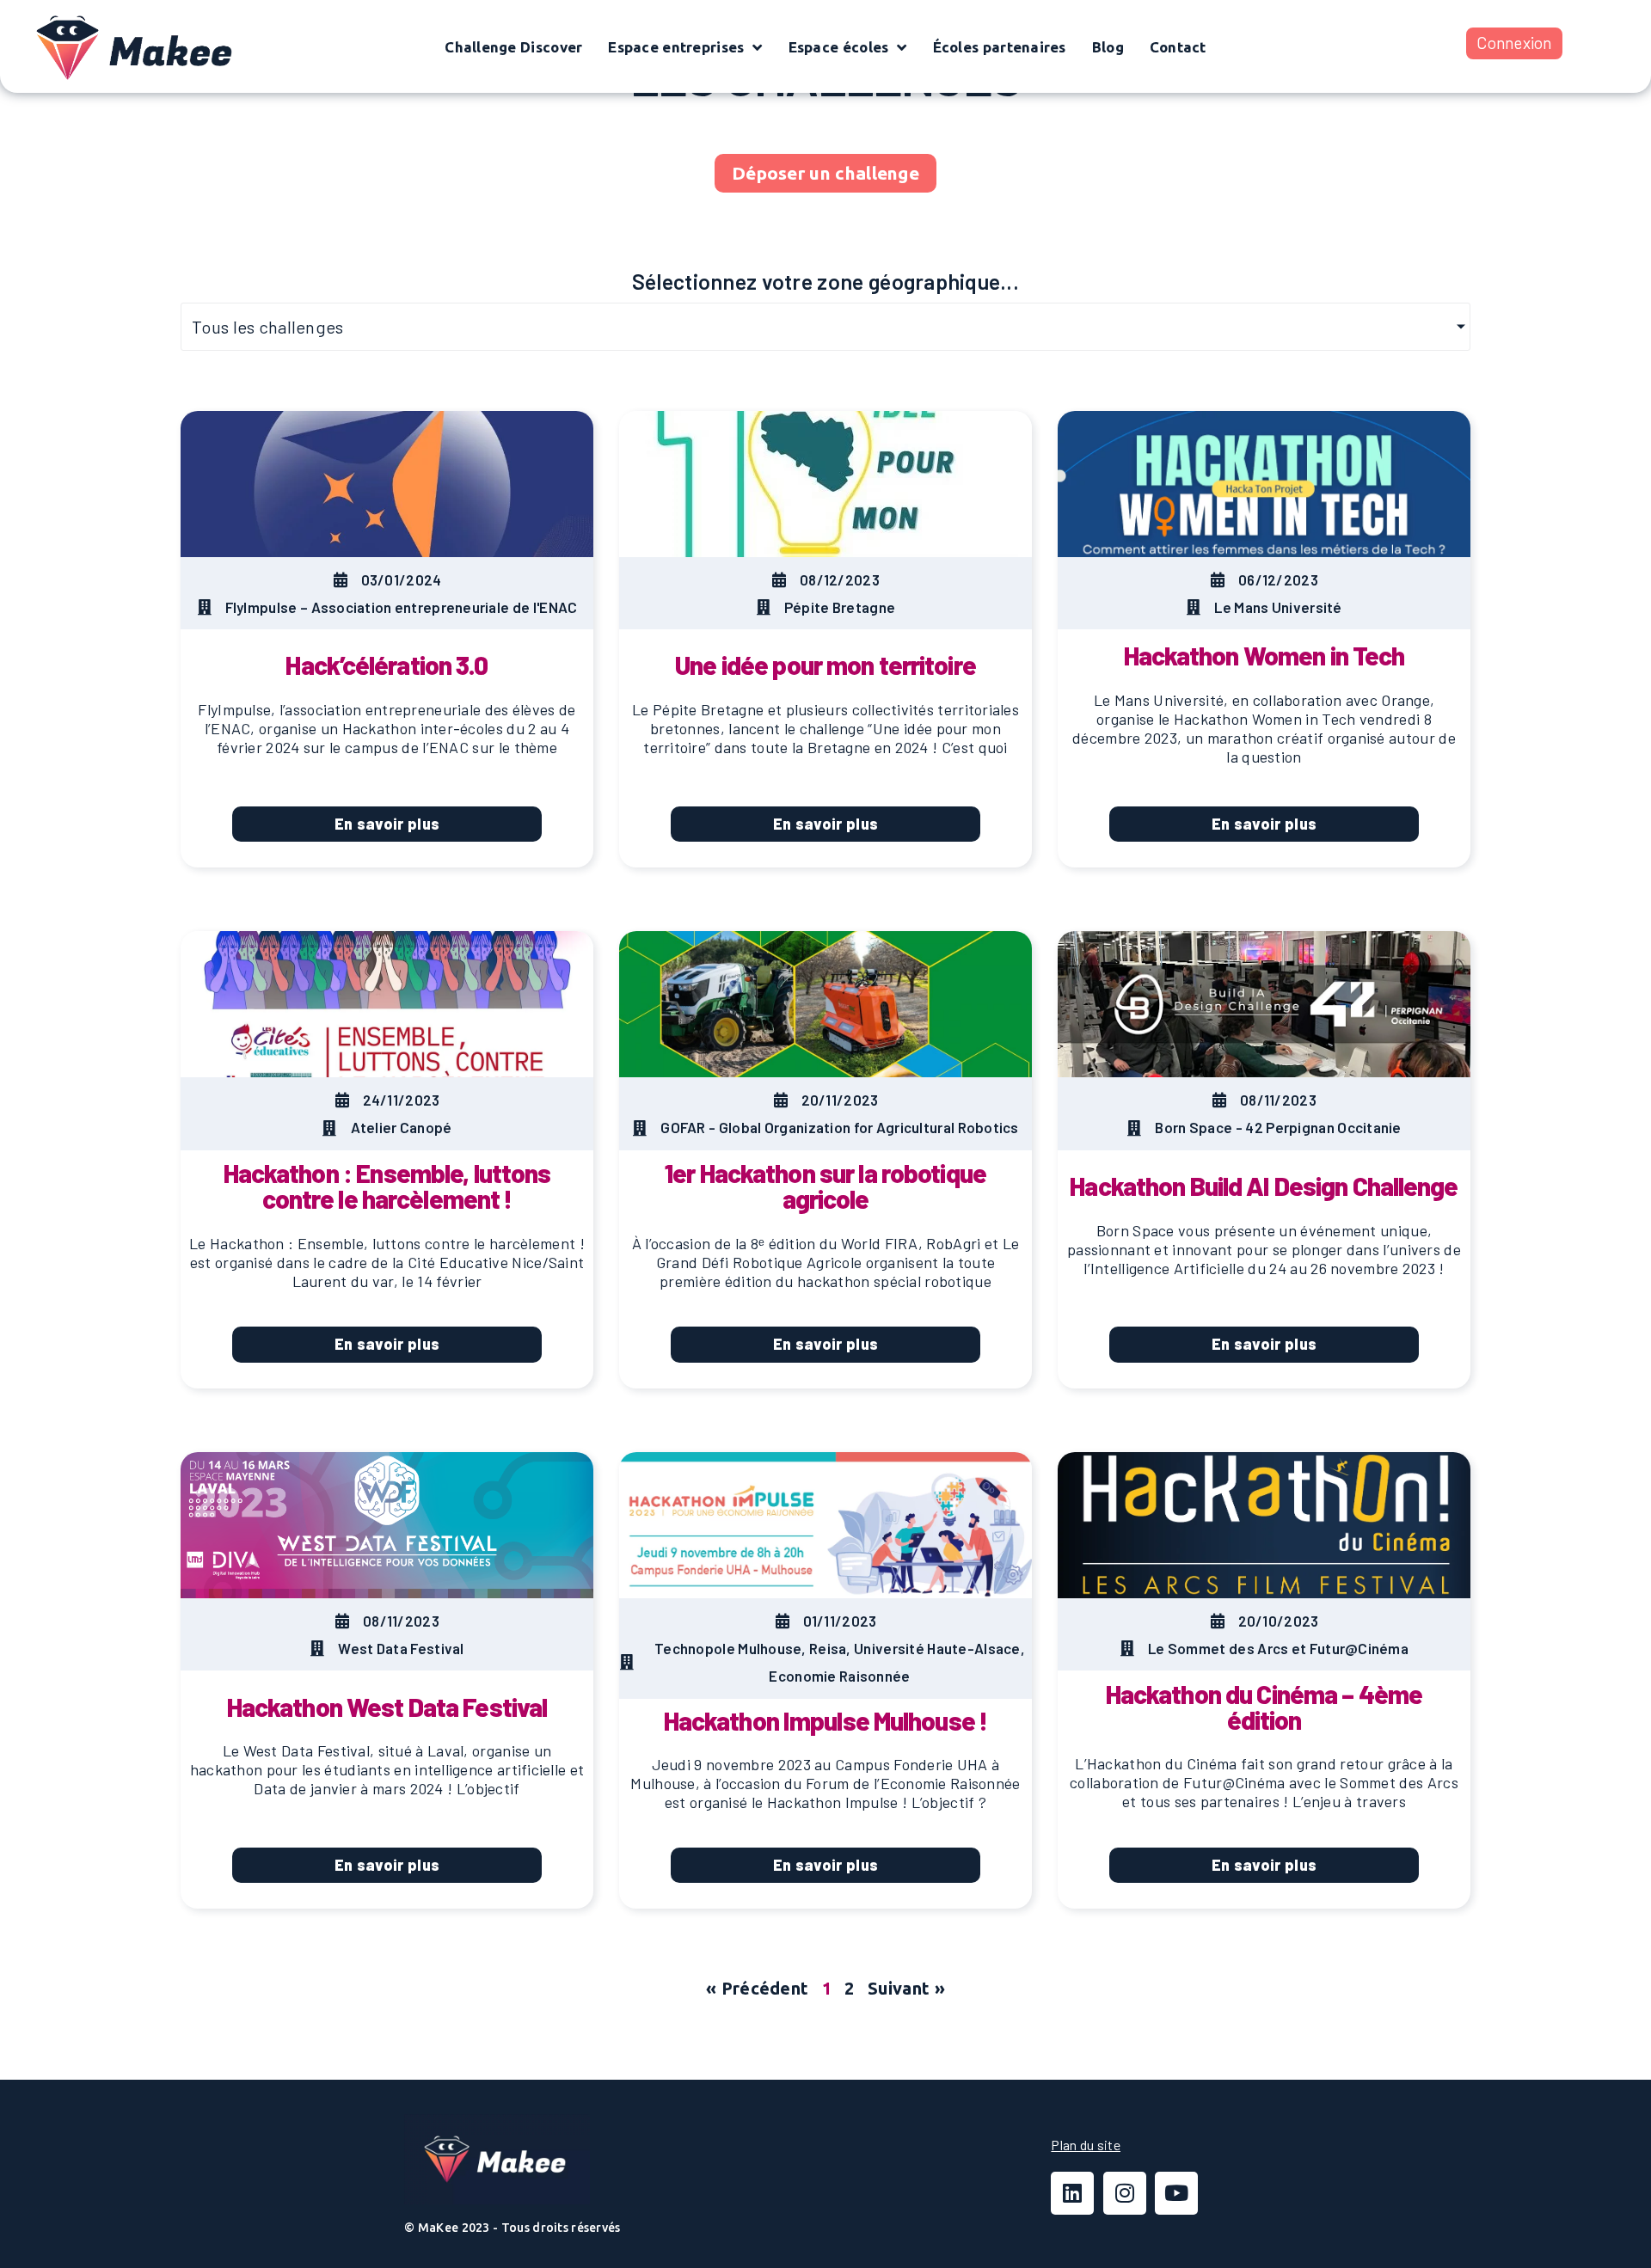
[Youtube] (1176, 2193)
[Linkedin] (1072, 2193)
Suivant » (906, 1988)
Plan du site (1086, 2145)
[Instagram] (1125, 2193)
